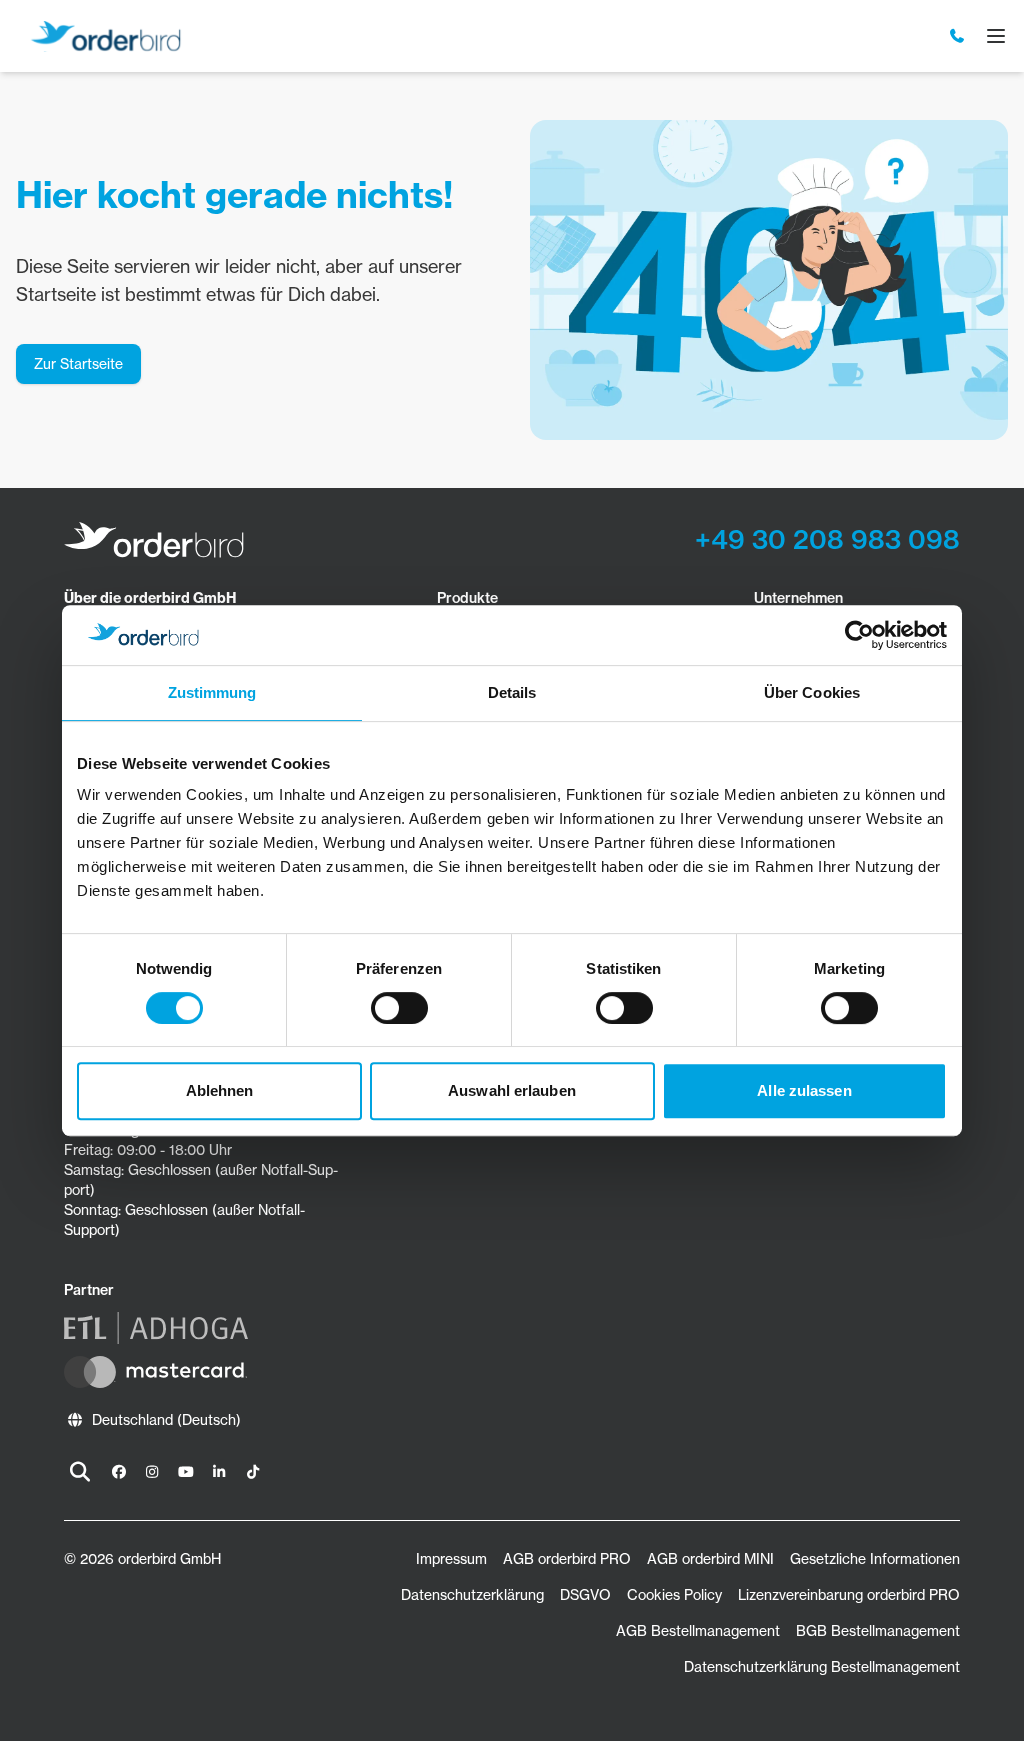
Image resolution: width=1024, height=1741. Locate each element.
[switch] (399, 1008)
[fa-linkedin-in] (220, 1472)
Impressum (451, 1558)
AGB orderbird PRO (567, 1558)
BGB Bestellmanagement (878, 1630)
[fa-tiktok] (253, 1472)
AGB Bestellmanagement (698, 1630)
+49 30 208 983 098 (827, 539)
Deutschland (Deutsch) (166, 1419)
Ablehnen (220, 1090)
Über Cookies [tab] (812, 692)
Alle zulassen (804, 1090)
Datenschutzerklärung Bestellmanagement (822, 1666)
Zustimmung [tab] (212, 692)
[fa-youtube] (186, 1472)
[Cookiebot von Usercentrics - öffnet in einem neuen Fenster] (859, 635)
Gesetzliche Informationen (875, 1558)
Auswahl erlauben (512, 1090)
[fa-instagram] (153, 1472)
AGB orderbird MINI (710, 1558)
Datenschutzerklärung (472, 1594)
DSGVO (585, 1594)
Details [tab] (512, 692)
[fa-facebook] (119, 1472)
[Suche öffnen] (80, 1472)
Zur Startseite (78, 363)
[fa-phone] (958, 36)
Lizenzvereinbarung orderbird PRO (849, 1594)
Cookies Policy (674, 1594)
